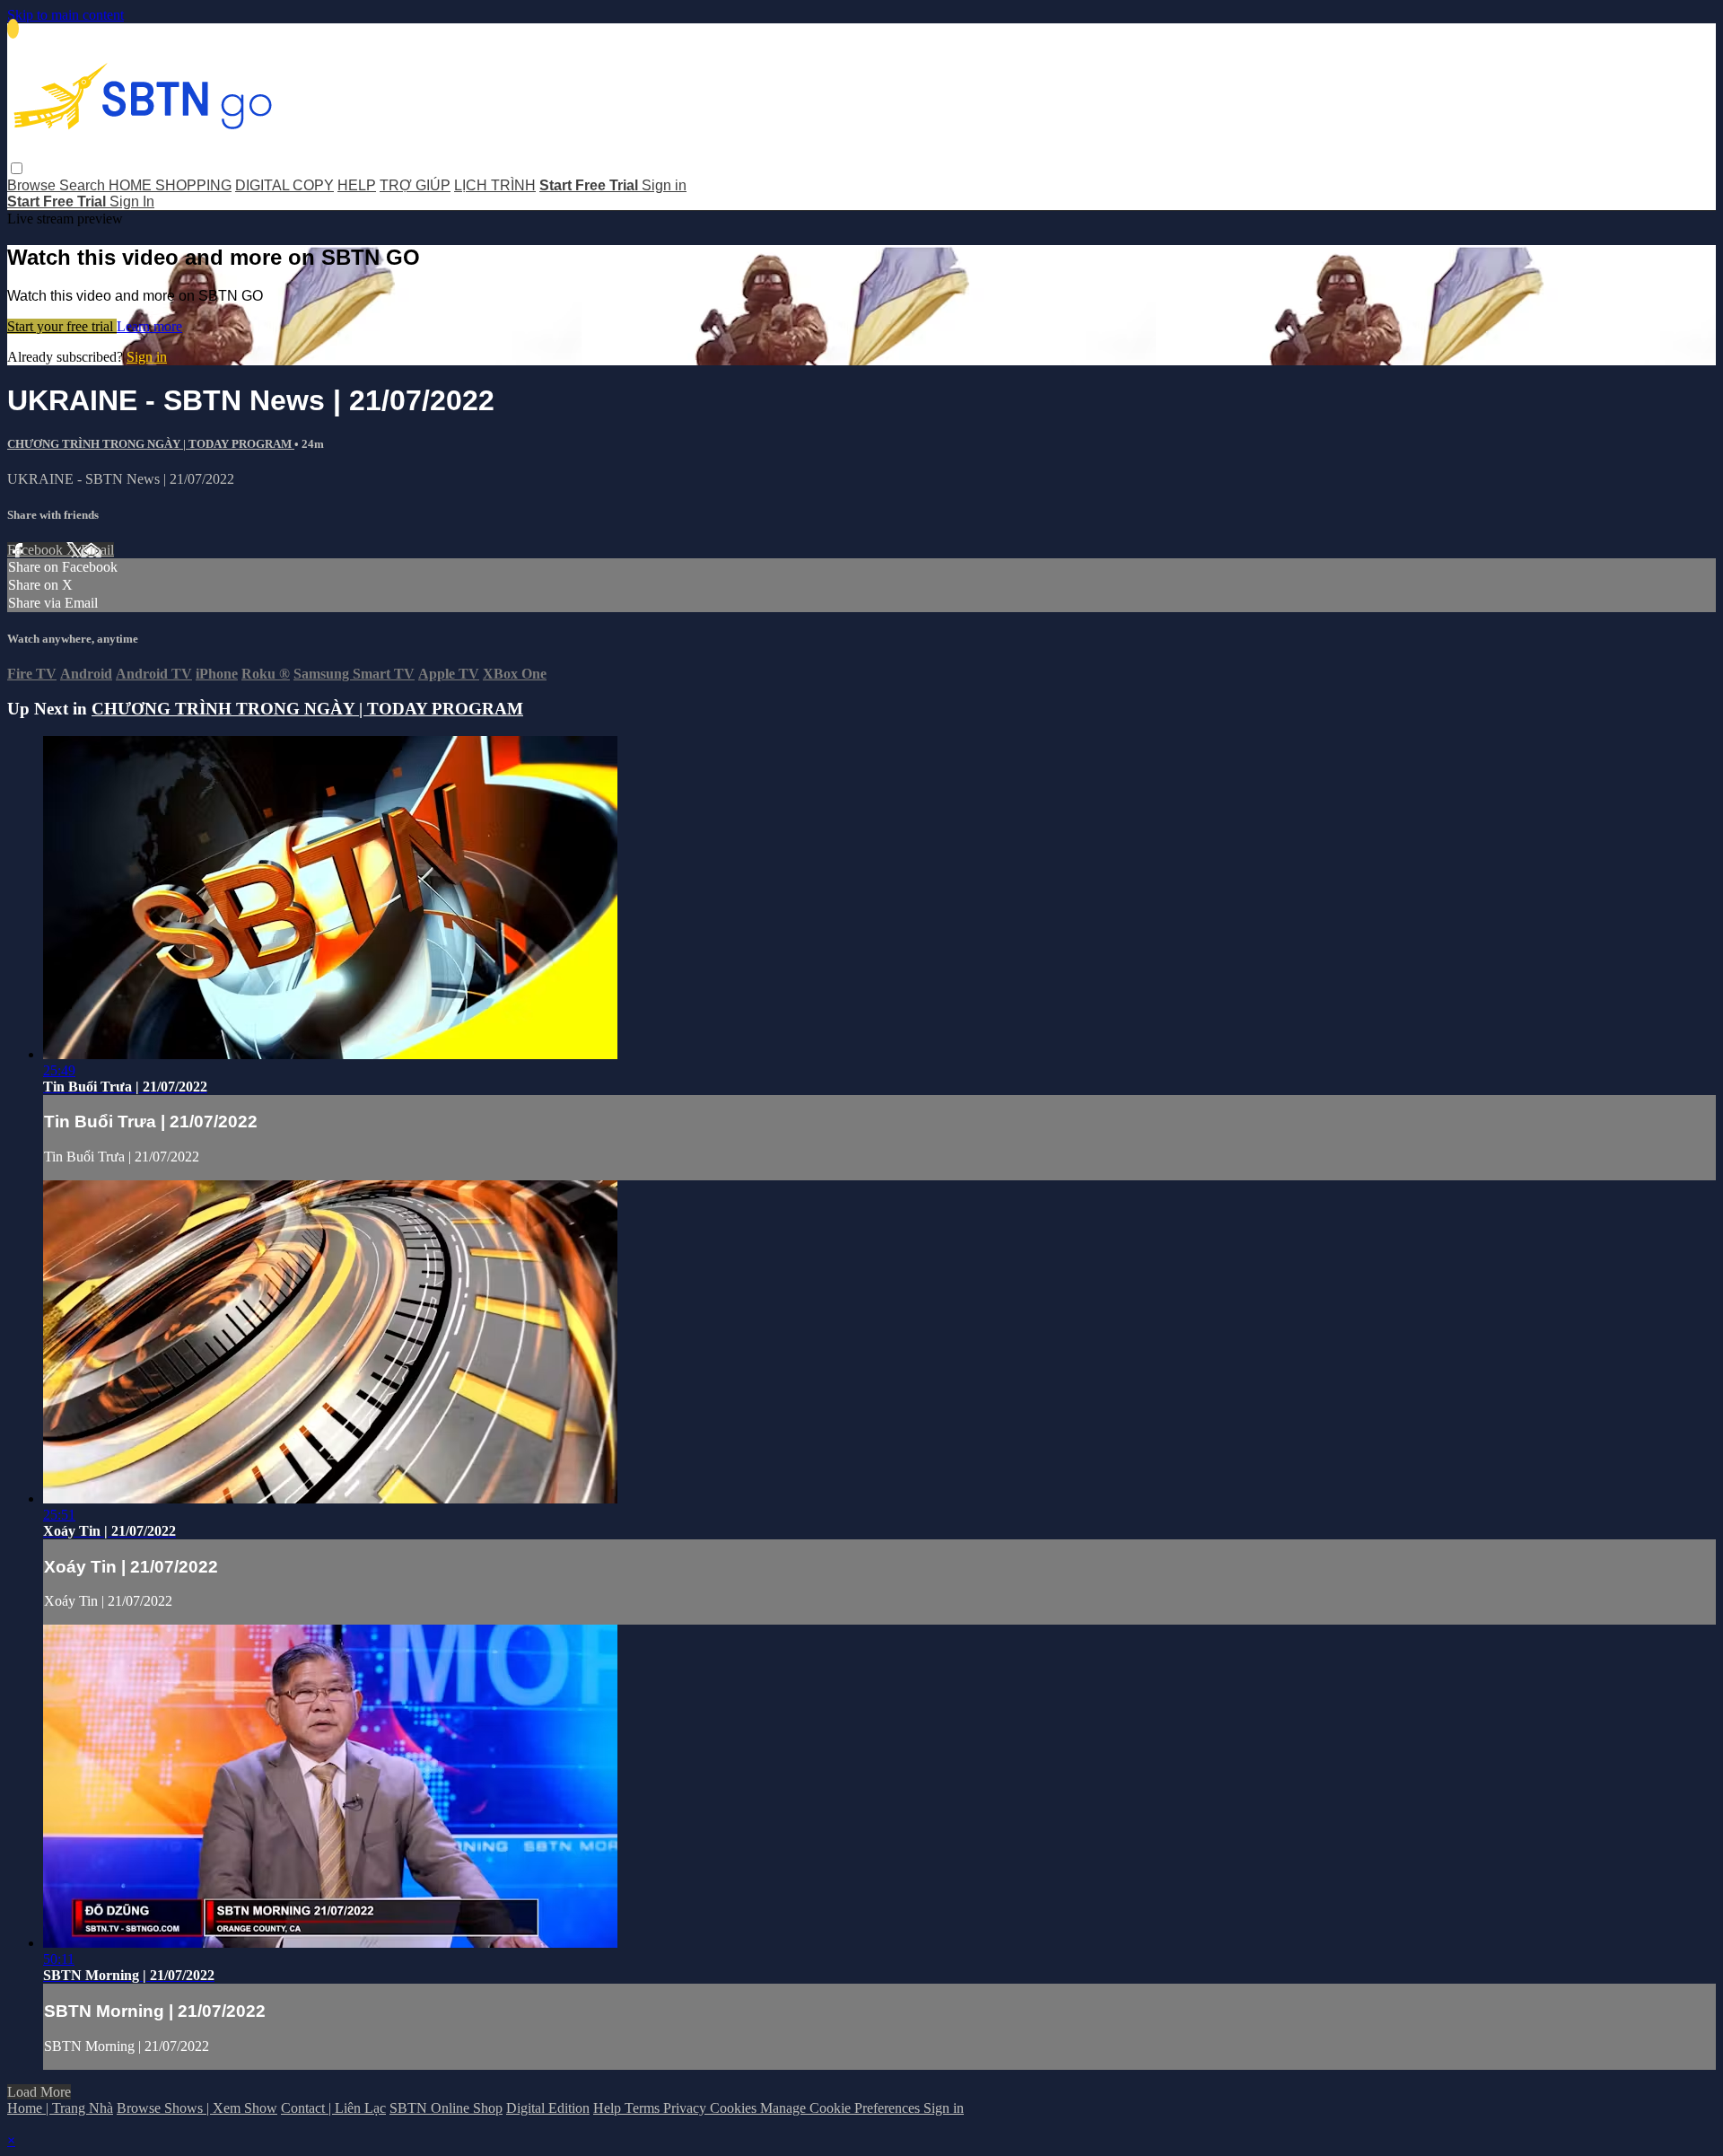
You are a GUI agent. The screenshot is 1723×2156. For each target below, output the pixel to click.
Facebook (37, 550)
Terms (644, 2108)
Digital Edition (548, 2108)
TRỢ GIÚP (415, 185)
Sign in (664, 185)
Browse (33, 185)
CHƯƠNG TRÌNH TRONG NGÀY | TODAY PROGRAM (151, 444)
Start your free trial (62, 326)
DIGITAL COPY (284, 185)
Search (84, 185)
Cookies (735, 2108)
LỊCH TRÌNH (495, 185)
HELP (357, 185)
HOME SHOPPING (170, 185)
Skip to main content (66, 15)
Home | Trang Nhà (60, 2108)
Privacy (687, 2108)
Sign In (132, 202)
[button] (17, 168)
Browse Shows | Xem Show (197, 2108)
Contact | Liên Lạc (333, 2108)
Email (97, 550)
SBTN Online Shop (446, 2108)
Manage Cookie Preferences (842, 2108)
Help (609, 2108)
